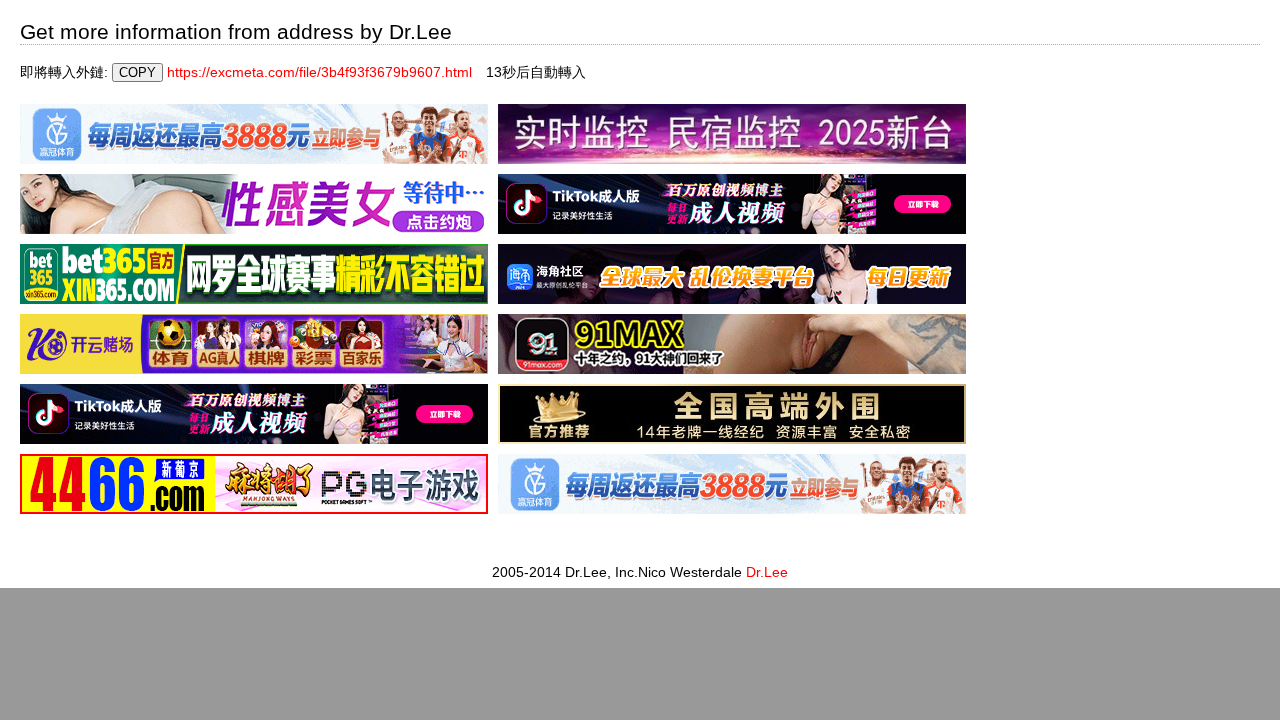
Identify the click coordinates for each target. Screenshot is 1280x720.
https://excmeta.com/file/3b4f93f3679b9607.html (319, 72)
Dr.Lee (767, 572)
